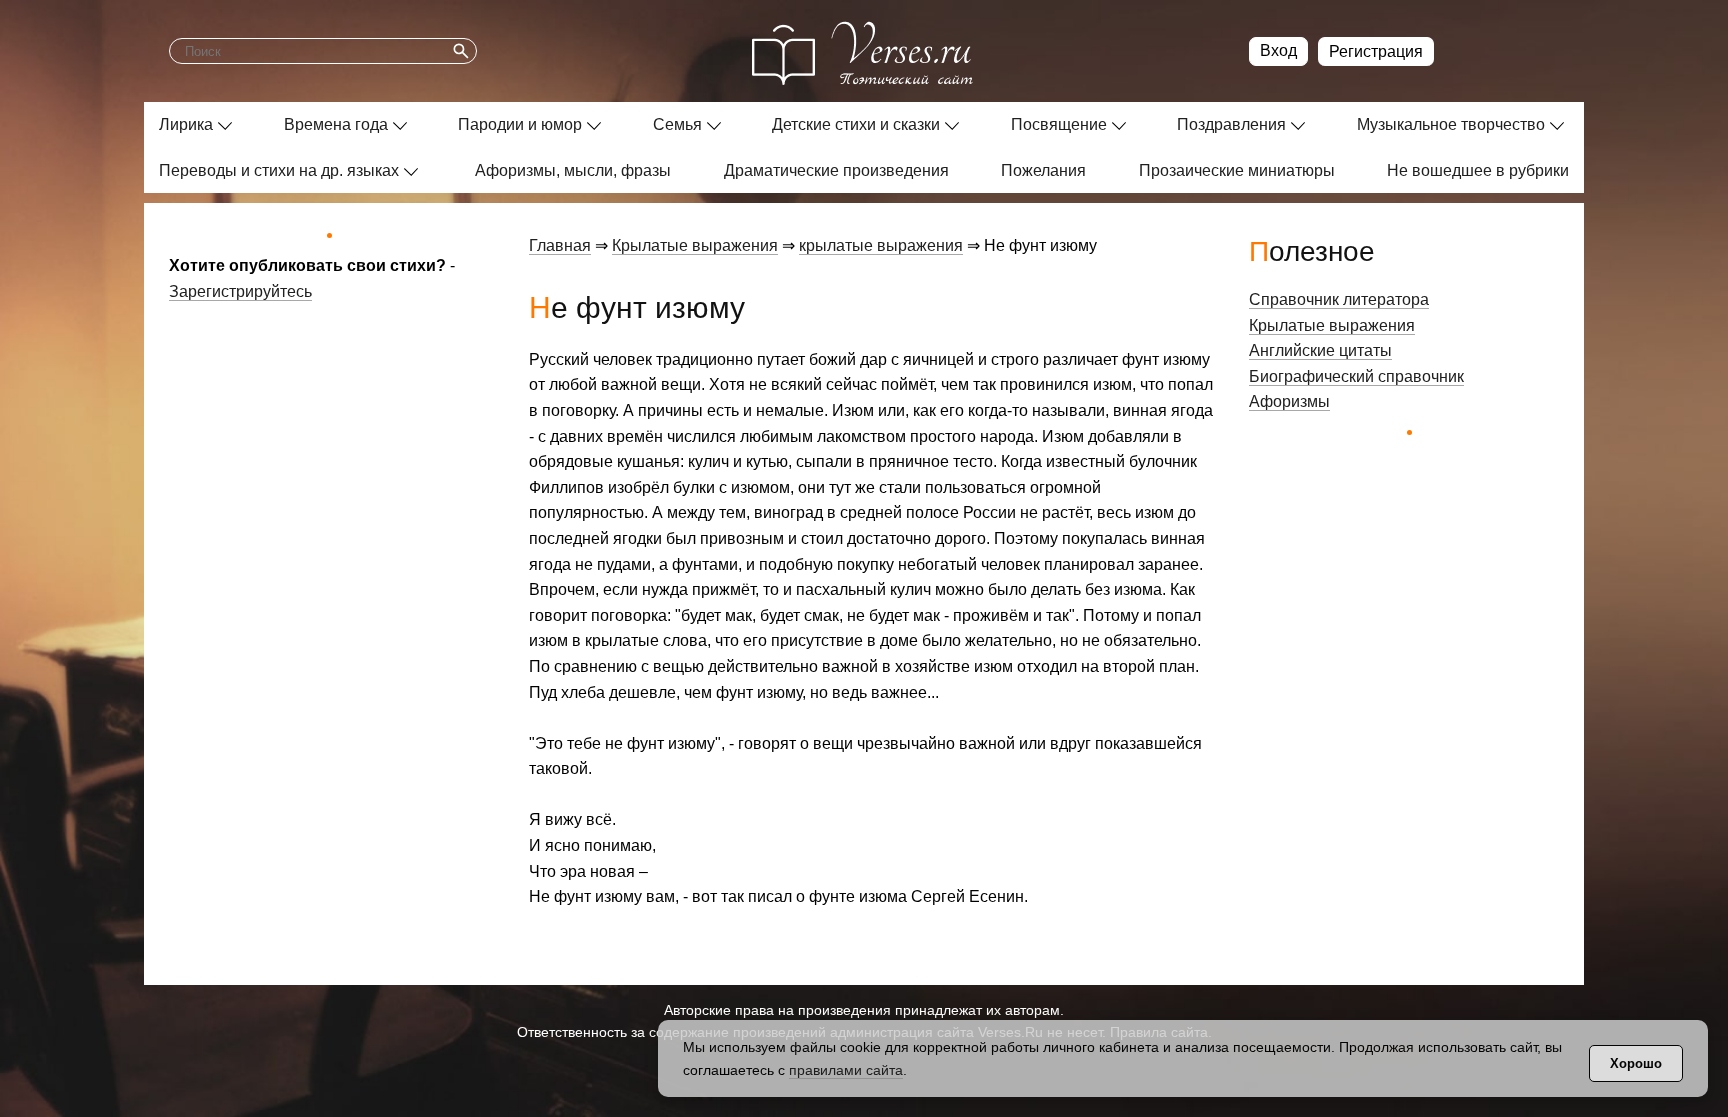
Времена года (336, 124)
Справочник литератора (1339, 299)
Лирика (186, 124)
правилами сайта (846, 1070)
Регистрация (1376, 51)
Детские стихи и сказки (856, 124)
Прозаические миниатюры (1237, 170)
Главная (560, 245)
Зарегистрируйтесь (240, 291)
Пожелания (1043, 170)
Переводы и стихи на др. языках (279, 170)
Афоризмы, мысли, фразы (573, 170)
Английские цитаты (1320, 350)
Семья (677, 124)
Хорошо (1636, 1063)
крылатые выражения (881, 245)
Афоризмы (1289, 401)
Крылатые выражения (695, 245)
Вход (1278, 50)
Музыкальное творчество (1451, 124)
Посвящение (1059, 124)
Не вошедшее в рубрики (1478, 170)
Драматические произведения (836, 170)
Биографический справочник (1356, 376)
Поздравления (1231, 124)
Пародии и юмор (520, 124)
